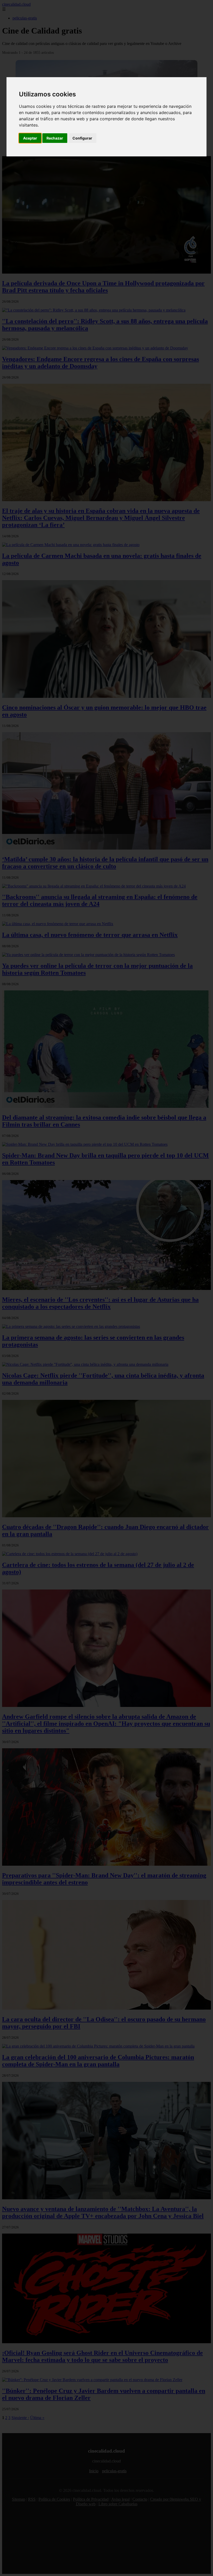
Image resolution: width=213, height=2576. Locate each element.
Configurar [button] (82, 138)
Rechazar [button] (55, 138)
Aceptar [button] (30, 138)
